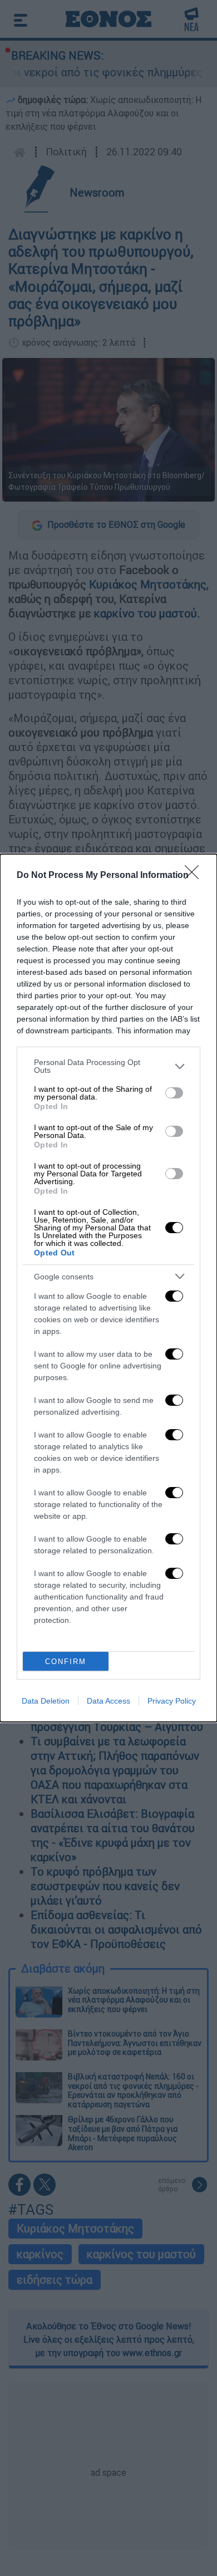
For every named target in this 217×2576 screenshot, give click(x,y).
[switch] (174, 1093)
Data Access (108, 1701)
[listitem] (108, 1066)
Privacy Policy (172, 1701)
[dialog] (108, 1288)
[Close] (195, 876)
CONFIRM (66, 1662)
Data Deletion (46, 1701)
